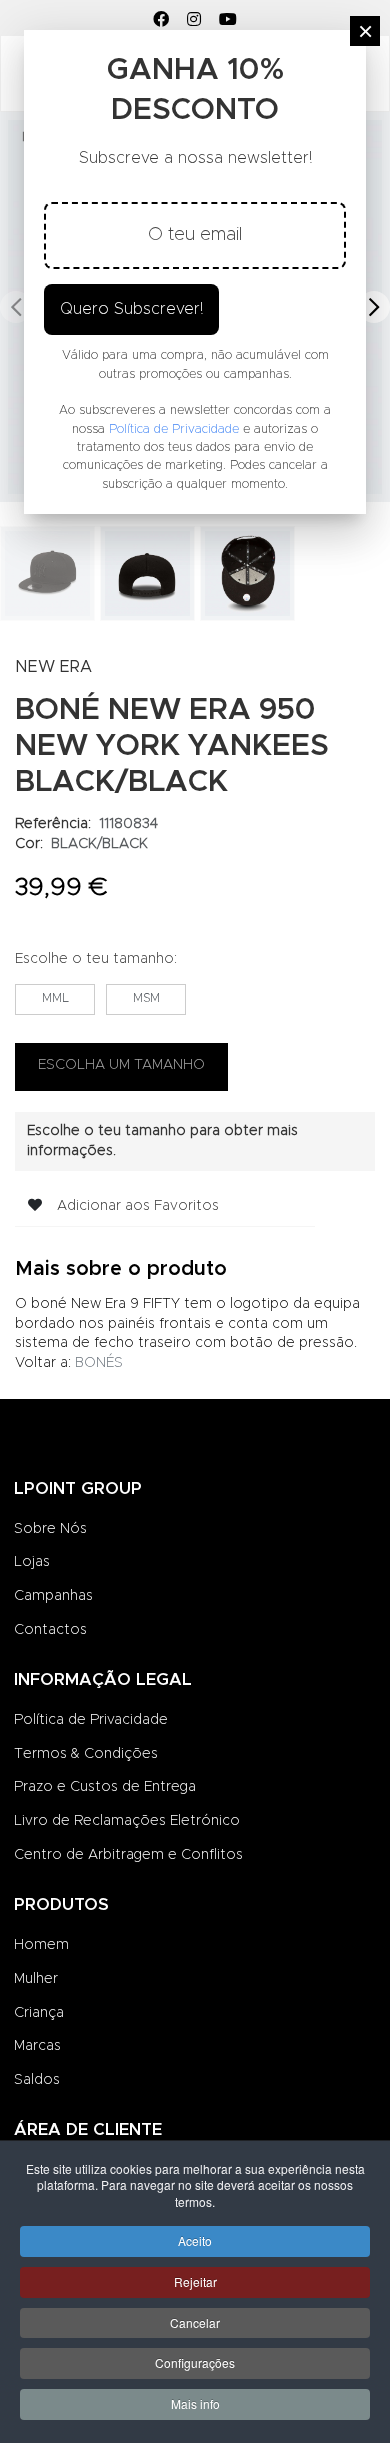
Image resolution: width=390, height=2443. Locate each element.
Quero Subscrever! (131, 309)
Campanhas (53, 1596)
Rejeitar (195, 2281)
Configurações (195, 2362)
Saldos (37, 2080)
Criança (39, 2013)
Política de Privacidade (91, 1720)
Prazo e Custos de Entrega (105, 1787)
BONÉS (99, 1363)
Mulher (36, 1979)
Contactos (50, 1630)
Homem (41, 1945)
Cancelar (195, 2322)
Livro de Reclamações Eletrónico (127, 1821)
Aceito (195, 2240)
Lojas (32, 1562)
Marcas (37, 2046)
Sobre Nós (50, 1529)
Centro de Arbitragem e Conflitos (128, 1855)
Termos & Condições (86, 1754)
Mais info (195, 2403)
